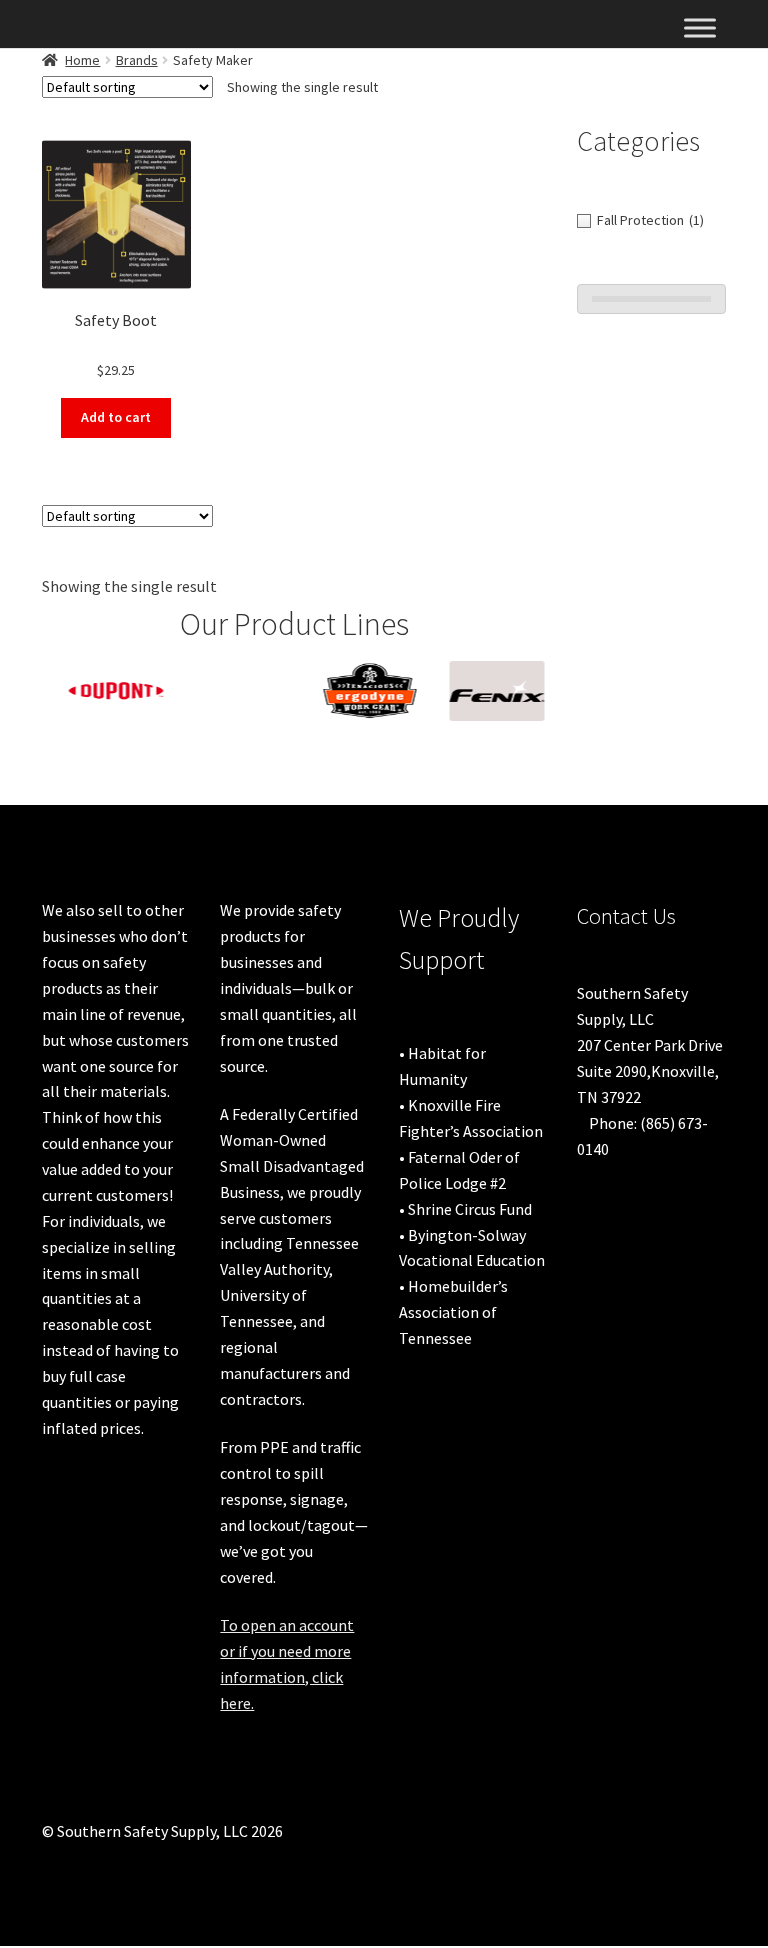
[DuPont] (105, 691)
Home (82, 60)
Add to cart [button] (116, 417)
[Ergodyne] (359, 691)
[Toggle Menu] (700, 27)
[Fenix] (486, 691)
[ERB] (232, 676)
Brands (137, 60)
